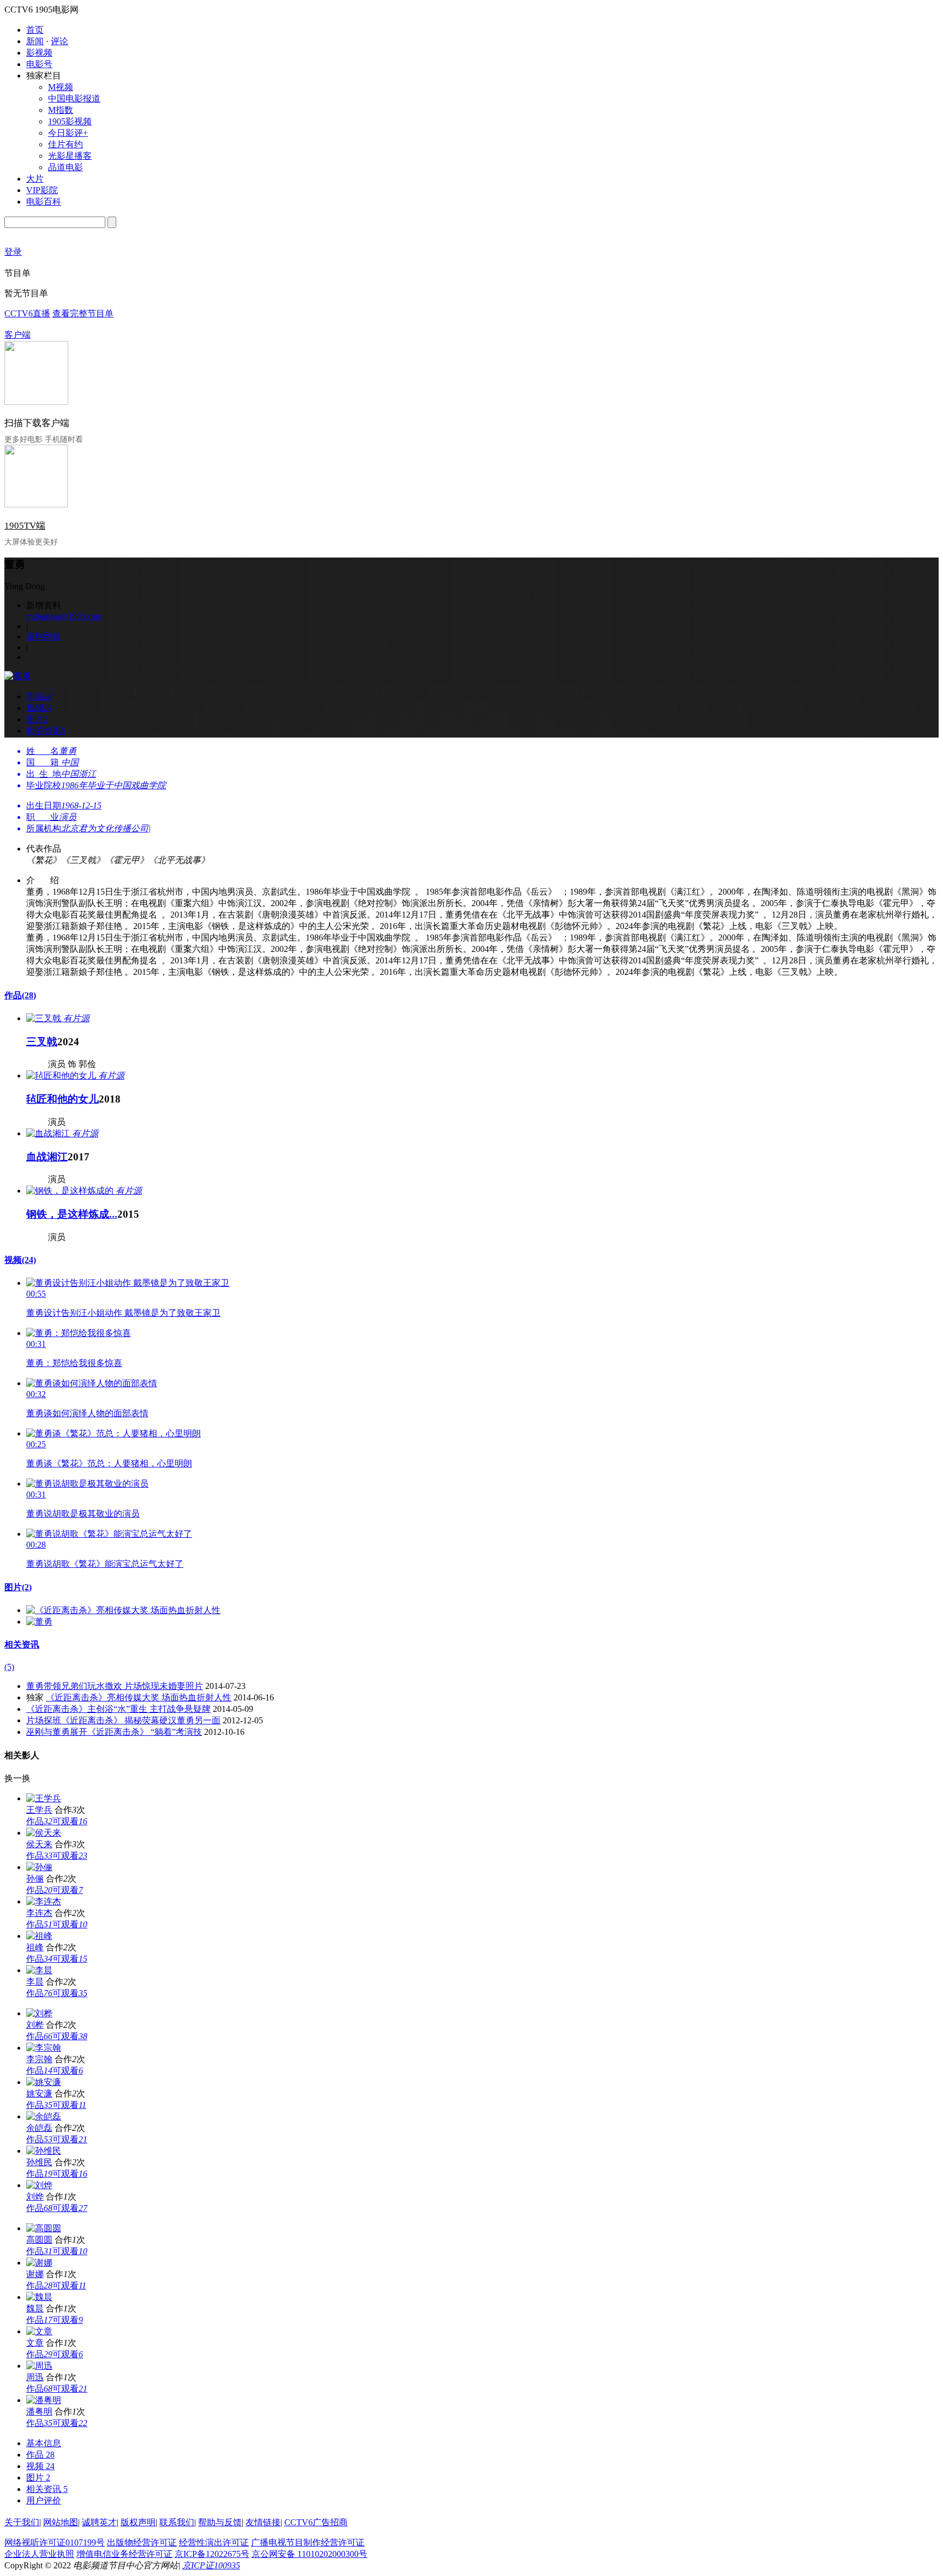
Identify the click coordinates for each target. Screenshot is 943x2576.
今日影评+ (68, 133)
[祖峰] (39, 1936)
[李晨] (39, 1970)
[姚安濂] (44, 2082)
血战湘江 (47, 1157)
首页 (35, 30)
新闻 (35, 41)
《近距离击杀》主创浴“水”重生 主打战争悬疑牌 (118, 1709)
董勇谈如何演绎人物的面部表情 (87, 1413)
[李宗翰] (44, 2048)
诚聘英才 (99, 2522)
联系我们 (177, 2522)
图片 (18, 1587)
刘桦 (35, 2025)
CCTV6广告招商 (316, 2522)
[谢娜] (39, 2263)
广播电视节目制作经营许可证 (308, 2542)
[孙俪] (39, 1867)
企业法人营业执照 (39, 2554)
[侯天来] (44, 1833)
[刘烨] (39, 2185)
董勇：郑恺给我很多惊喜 (74, 1363)
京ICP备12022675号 (212, 2554)
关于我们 (22, 2522)
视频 (20, 1260)
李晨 (35, 1982)
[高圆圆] (44, 2228)
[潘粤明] (44, 2400)
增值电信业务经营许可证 (124, 2554)
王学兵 (39, 1810)
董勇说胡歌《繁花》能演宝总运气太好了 (105, 1564)
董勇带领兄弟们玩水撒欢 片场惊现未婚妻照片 (115, 1686)
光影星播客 (70, 156)
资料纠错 (44, 636)
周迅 (35, 2377)
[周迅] (39, 2366)
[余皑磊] (44, 2116)
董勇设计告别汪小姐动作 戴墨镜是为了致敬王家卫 (123, 1313)
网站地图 (61, 2522)
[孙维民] (44, 2151)
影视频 (39, 53)
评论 (59, 41)
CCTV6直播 (27, 313)
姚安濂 (39, 2093)
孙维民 (39, 2162)
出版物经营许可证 (142, 2542)
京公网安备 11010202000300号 (309, 2554)
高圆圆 (39, 2240)
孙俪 (35, 1879)
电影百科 (44, 202)
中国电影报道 (74, 98)
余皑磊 (39, 2128)
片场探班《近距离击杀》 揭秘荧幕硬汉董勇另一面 (123, 1720)
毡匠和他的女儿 (62, 1099)
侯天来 (39, 1844)
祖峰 (35, 1947)
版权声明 (138, 2522)
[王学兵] (44, 1798)
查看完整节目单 (83, 313)
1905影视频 (70, 121)
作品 (20, 995)
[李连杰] (44, 1901)
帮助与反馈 (220, 2522)
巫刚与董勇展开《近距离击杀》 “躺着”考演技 (114, 1732)
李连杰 (39, 1913)
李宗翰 (39, 2059)
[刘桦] (39, 2013)
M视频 (61, 87)
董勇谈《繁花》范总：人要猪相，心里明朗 (109, 1463)
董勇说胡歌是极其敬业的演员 (83, 1514)
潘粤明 (39, 2412)
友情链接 (263, 2522)
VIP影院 (42, 190)
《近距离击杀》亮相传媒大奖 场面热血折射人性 (139, 1697)
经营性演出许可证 (214, 2542)
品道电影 (65, 167)
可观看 (70, 1821)
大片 (35, 179)
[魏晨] (39, 2297)
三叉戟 (42, 1042)
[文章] (39, 2331)
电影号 (39, 64)
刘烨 (35, 2197)
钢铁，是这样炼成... (72, 1214)
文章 (35, 2343)
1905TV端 (25, 526)
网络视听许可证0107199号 (55, 2542)
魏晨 (35, 2308)
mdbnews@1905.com (64, 616)
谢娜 (35, 2274)
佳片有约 (65, 144)
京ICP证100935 (211, 2565)
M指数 (61, 110)
